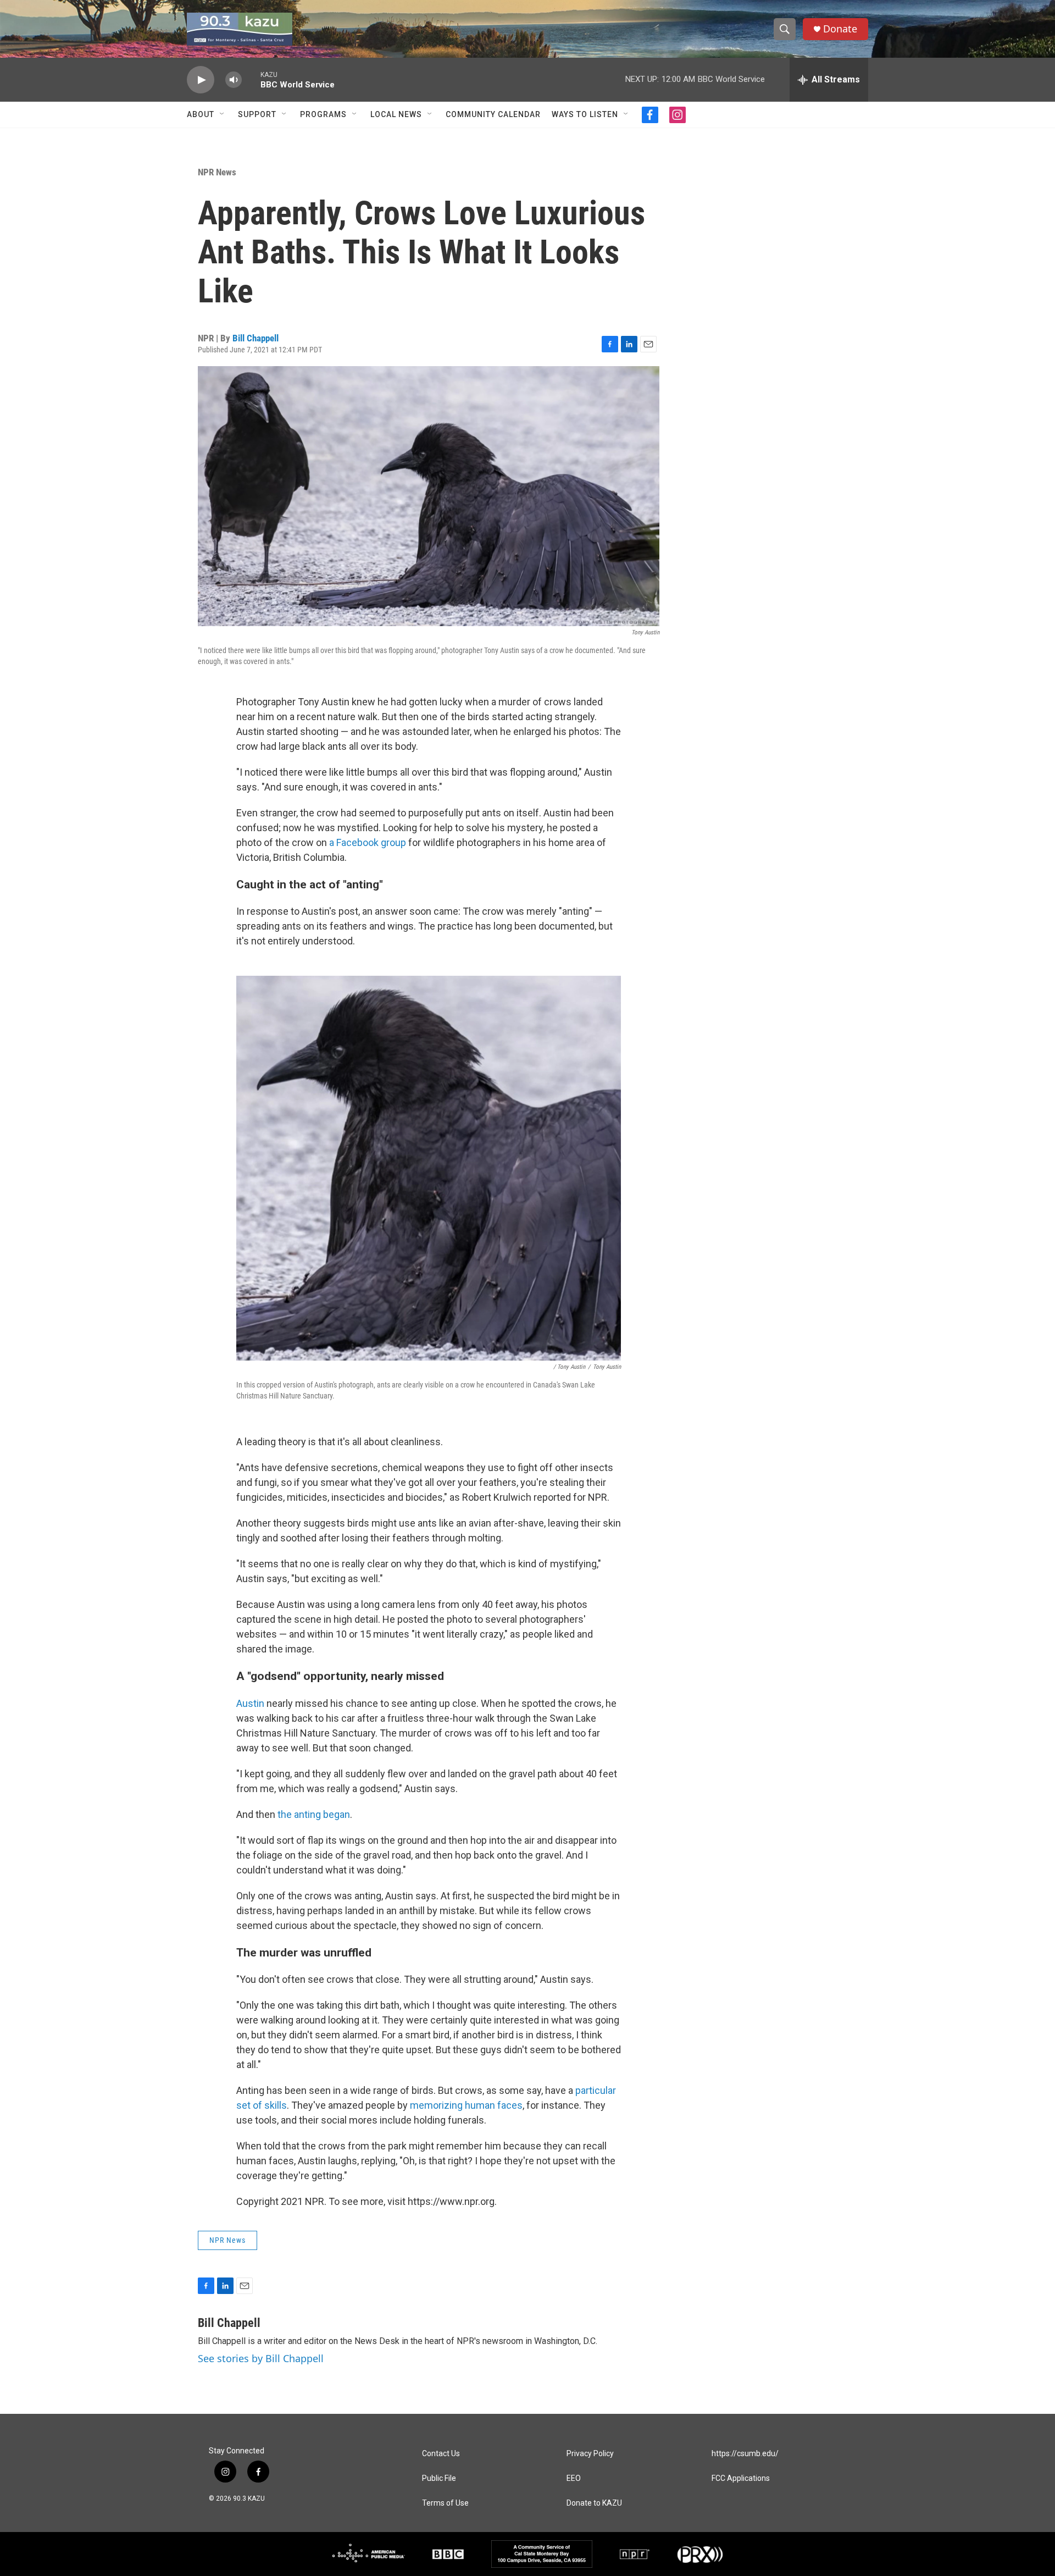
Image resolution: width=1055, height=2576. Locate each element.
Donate (840, 29)
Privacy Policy (590, 2454)
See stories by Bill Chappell (261, 2358)
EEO (574, 2478)
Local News (396, 114)
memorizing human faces (466, 2105)
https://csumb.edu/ (745, 2454)
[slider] (251, 79)
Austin (250, 1703)
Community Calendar (493, 114)
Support (257, 114)
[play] (201, 80)
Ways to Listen (585, 114)
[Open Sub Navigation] (223, 114)
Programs (323, 114)
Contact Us (441, 2454)
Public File (439, 2478)
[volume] (234, 80)
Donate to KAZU (594, 2503)
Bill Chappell (256, 338)
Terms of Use (445, 2503)
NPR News (217, 172)
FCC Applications (741, 2478)
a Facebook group (368, 842)
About (201, 114)
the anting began (314, 1814)
